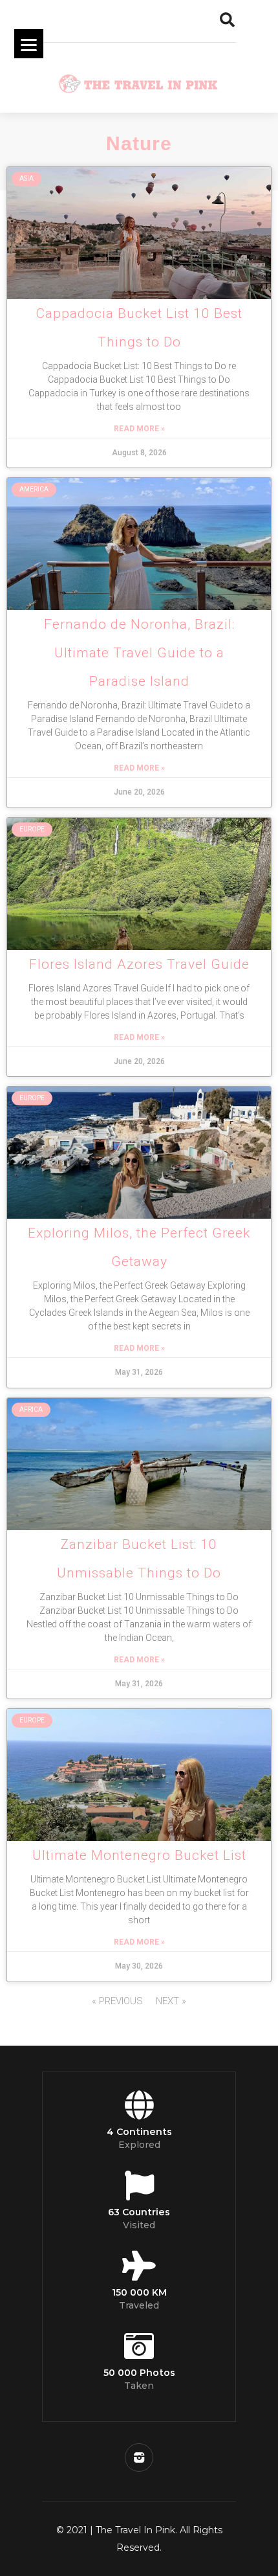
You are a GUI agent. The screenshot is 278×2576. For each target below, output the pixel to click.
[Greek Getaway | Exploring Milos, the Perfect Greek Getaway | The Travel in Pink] (139, 1153)
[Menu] (29, 44)
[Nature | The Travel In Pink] (139, 233)
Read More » (139, 429)
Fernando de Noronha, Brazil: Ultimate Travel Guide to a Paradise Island (139, 653)
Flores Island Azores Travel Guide (139, 964)
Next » (171, 2001)
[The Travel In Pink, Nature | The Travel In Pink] (139, 81)
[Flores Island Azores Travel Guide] (139, 884)
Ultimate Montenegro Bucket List (139, 1855)
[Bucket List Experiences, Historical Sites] (139, 1775)
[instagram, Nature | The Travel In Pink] (139, 2457)
